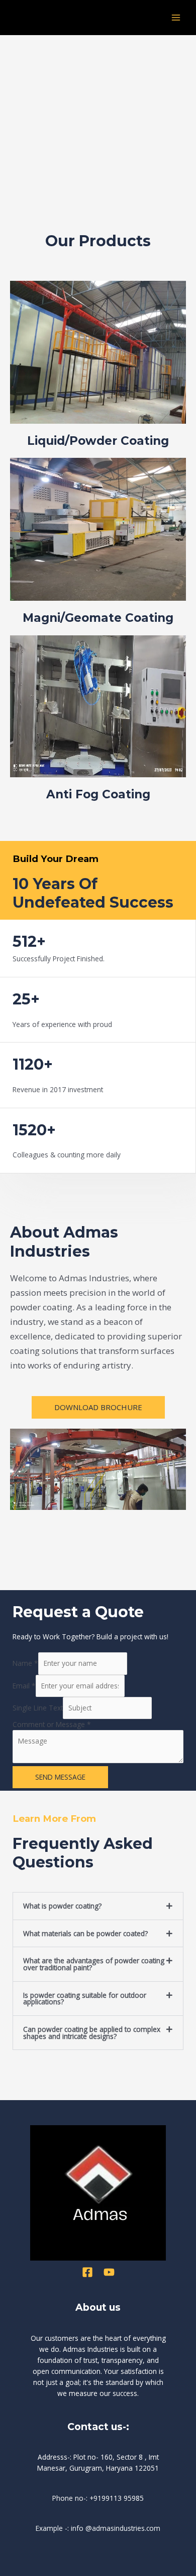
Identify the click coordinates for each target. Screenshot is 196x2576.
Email (24, 1686)
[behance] (87, 2272)
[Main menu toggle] (176, 18)
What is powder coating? (62, 1906)
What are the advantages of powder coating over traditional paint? (94, 1964)
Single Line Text (38, 1708)
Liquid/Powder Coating (98, 441)
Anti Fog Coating (98, 794)
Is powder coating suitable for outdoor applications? (85, 1999)
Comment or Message (52, 1724)
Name (25, 1663)
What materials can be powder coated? (85, 1933)
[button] (98, 1906)
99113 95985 (123, 2498)
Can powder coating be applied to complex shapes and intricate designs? (92, 2033)
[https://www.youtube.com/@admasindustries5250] (109, 2272)
